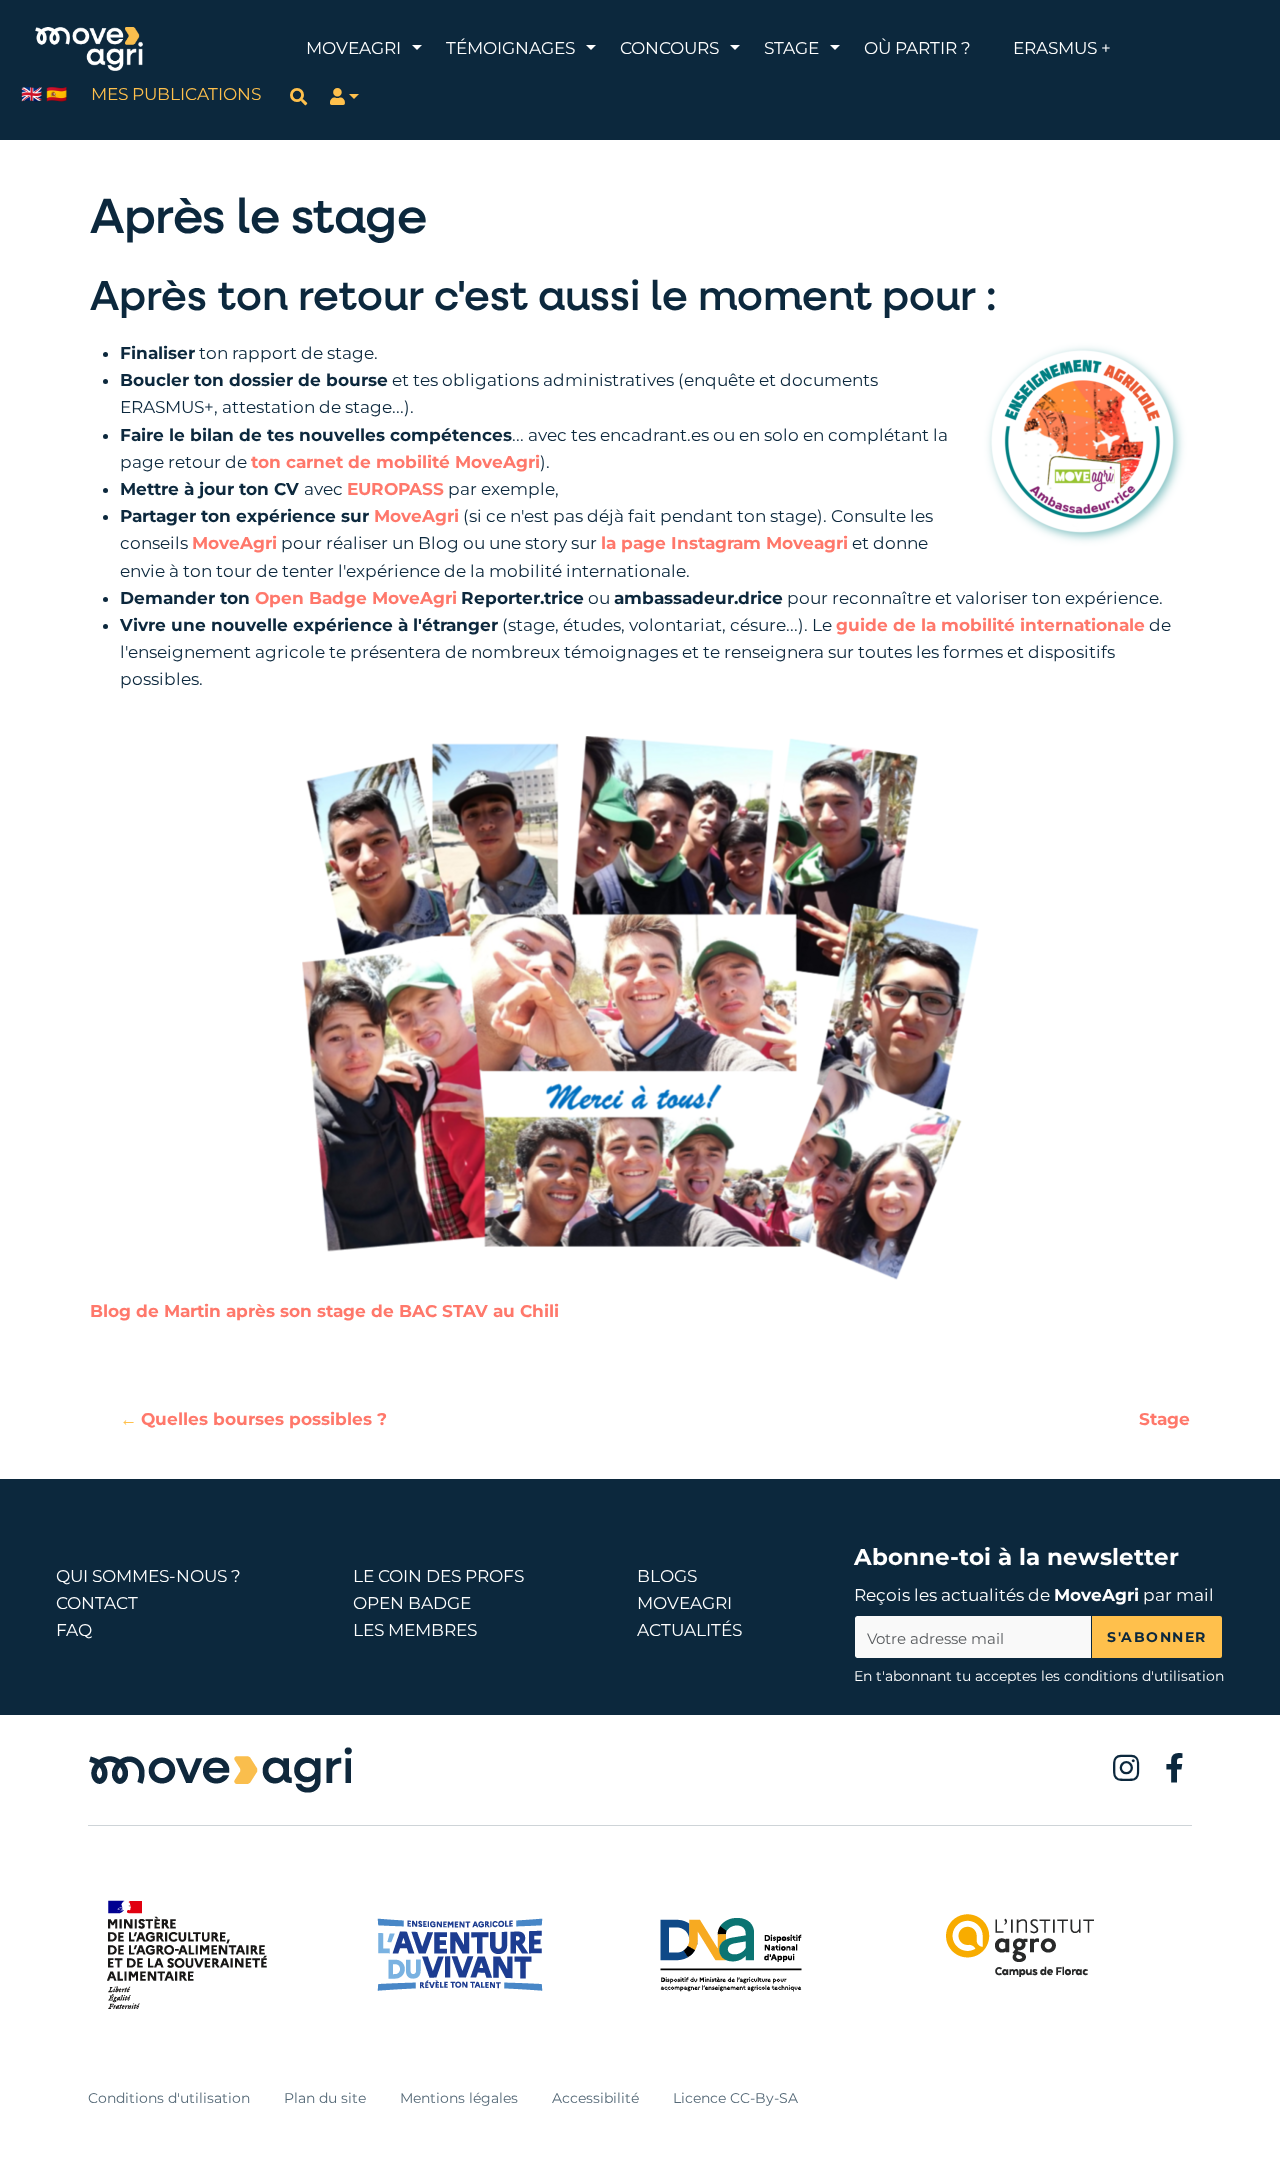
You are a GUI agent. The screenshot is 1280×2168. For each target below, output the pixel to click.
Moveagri (684, 1603)
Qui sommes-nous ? (148, 1576)
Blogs (667, 1576)
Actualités (689, 1630)
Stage (791, 48)
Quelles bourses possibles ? (264, 1419)
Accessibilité (595, 2098)
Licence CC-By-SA (735, 2098)
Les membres (415, 1630)
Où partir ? (917, 48)
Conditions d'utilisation (169, 2098)
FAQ (74, 1630)
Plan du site (325, 2098)
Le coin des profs (438, 1576)
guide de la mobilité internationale (990, 625)
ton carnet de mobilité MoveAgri (395, 462)
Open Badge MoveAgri (356, 598)
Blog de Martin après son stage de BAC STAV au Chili (324, 1311)
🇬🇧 (31, 94)
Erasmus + (1062, 48)
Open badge (412, 1603)
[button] (345, 96)
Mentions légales (459, 2098)
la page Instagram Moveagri (724, 543)
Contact (97, 1603)
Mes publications (176, 94)
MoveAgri (353, 48)
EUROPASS (395, 489)
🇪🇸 (56, 94)
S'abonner (1157, 1637)
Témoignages (510, 48)
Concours (669, 48)
